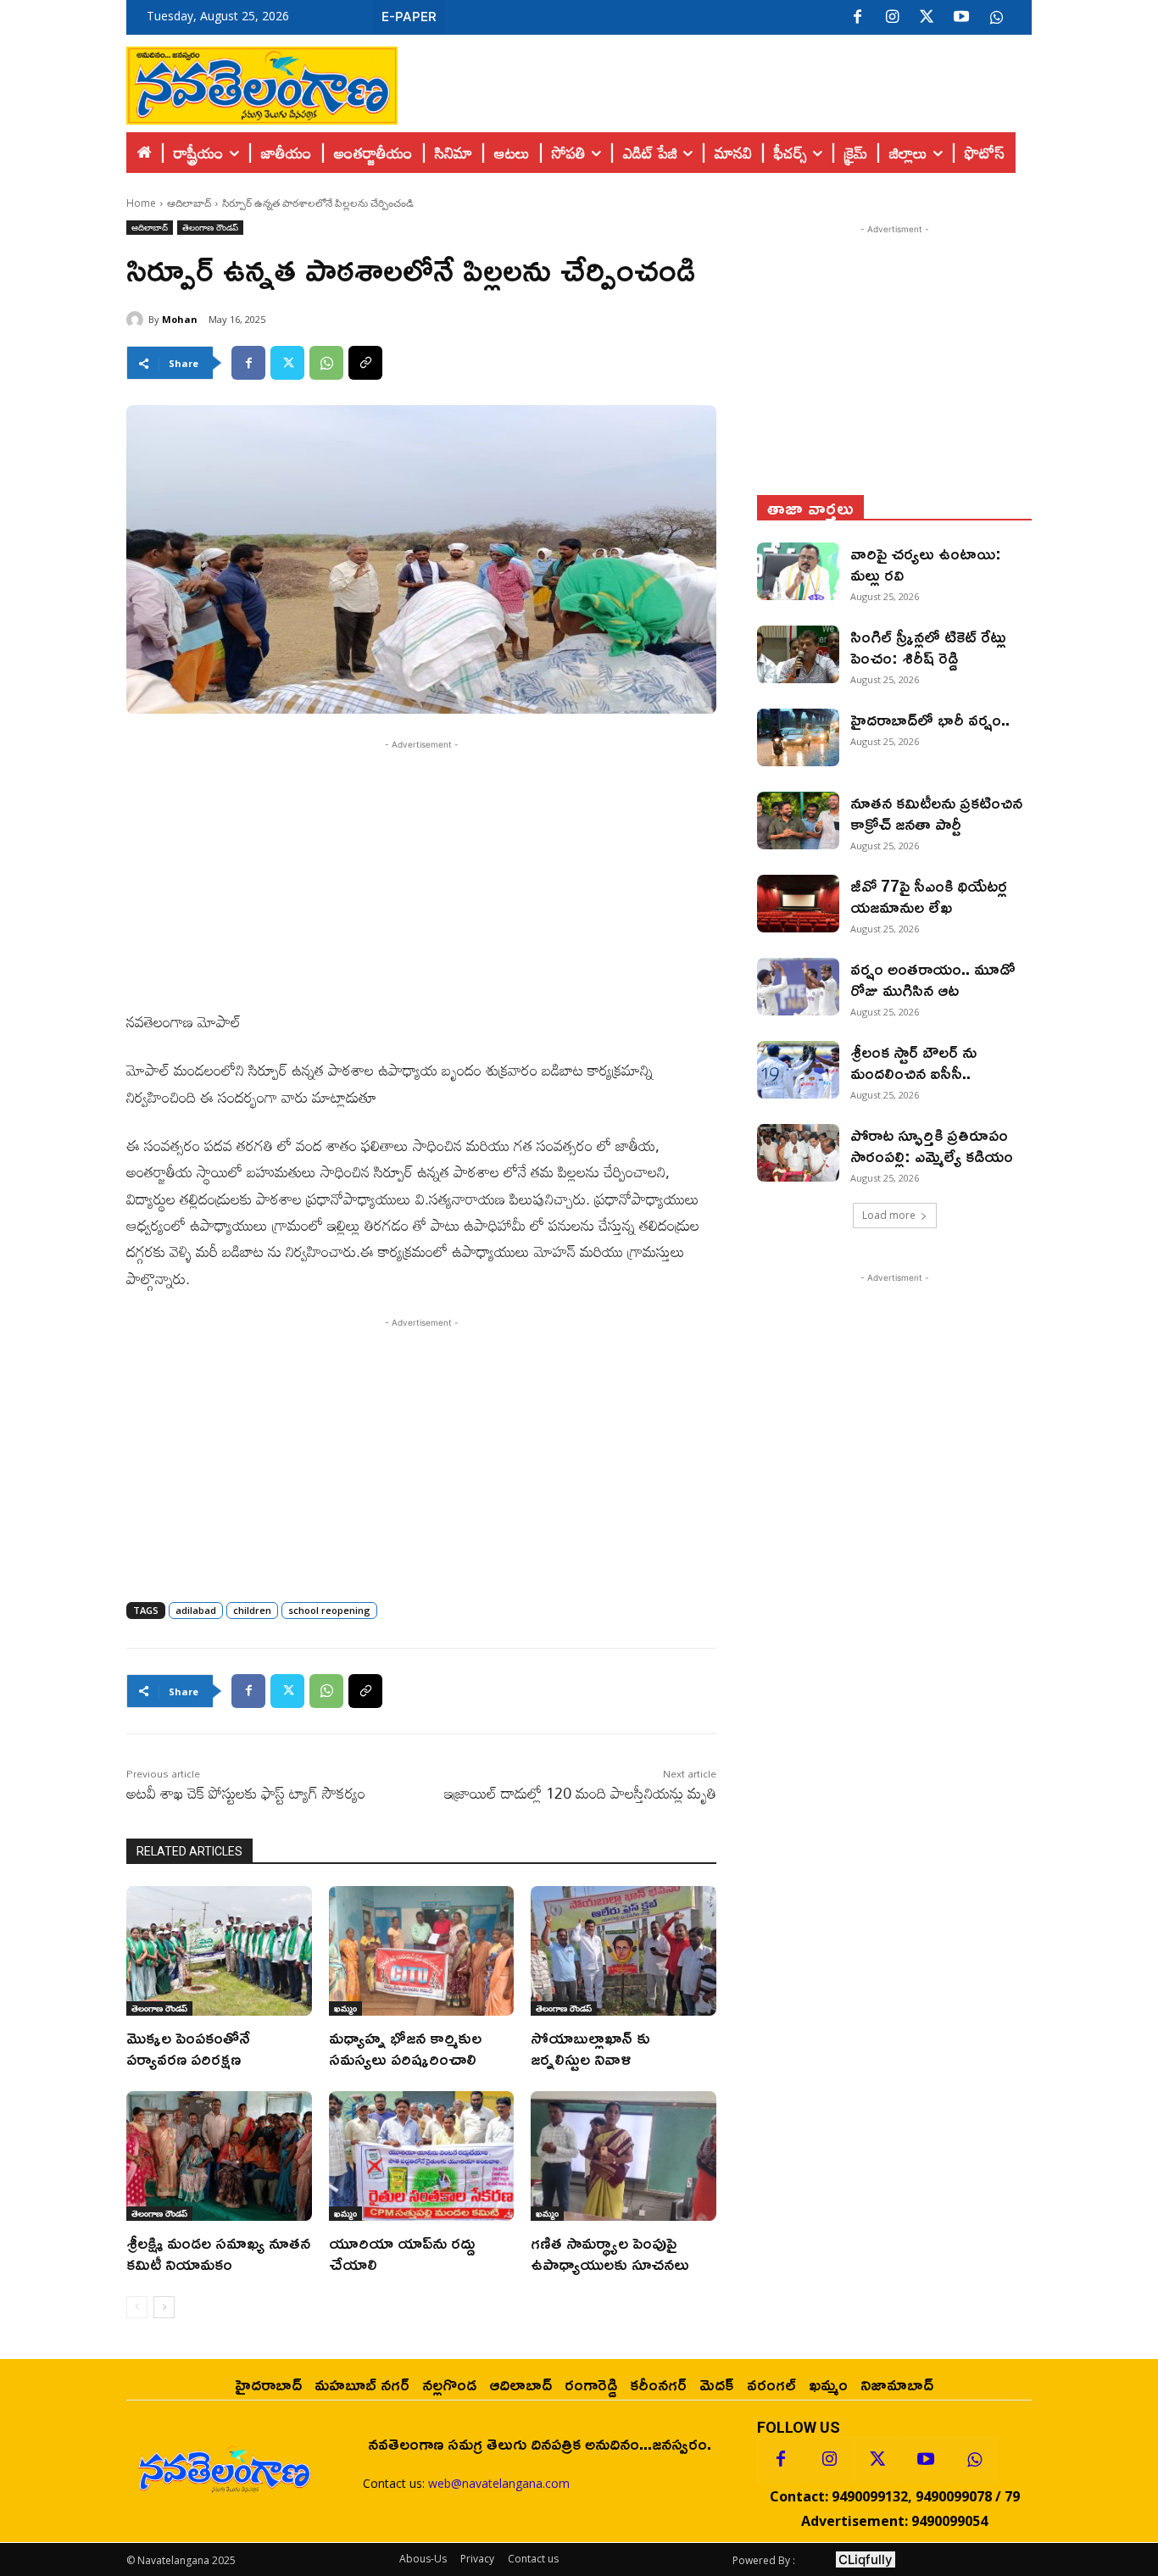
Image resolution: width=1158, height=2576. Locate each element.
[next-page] (164, 2307)
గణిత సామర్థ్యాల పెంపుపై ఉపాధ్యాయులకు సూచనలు (610, 2253)
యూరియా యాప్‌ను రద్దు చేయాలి (402, 2253)
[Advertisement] (715, 81)
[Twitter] (927, 18)
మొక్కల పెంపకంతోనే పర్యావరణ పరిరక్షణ (188, 2047)
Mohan (180, 319)
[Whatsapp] (974, 2460)
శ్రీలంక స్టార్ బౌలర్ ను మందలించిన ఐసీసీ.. (913, 1062)
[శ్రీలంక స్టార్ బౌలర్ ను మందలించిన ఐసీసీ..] (798, 1070)
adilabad (196, 1610)
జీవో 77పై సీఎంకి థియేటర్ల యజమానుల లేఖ (929, 896)
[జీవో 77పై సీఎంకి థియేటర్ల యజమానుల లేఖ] (798, 904)
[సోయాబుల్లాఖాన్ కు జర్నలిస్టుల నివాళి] (624, 1951)
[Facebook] (857, 18)
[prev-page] (137, 2307)
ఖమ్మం (345, 2008)
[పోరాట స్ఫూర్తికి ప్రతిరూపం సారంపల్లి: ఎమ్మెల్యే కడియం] (798, 1153)
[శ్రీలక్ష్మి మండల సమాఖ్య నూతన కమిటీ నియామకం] (219, 2156)
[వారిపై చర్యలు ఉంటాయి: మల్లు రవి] (798, 571)
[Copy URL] (365, 363)
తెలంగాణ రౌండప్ (210, 227)
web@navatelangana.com (499, 2483)
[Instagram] (892, 18)
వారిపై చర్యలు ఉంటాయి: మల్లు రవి (926, 563)
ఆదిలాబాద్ (189, 203)
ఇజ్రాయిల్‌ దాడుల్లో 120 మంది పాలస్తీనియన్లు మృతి (580, 1793)
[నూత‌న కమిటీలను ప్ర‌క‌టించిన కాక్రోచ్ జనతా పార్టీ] (798, 821)
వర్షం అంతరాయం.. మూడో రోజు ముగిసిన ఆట (933, 979)
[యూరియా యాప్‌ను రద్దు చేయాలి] (422, 2156)
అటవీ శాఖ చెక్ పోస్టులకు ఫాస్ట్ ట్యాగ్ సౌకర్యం (246, 1793)
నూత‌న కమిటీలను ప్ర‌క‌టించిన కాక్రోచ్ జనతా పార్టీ (936, 812)
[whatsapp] (996, 18)
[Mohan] (137, 320)
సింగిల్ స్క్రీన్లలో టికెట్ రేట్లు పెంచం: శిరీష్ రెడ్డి (928, 646)
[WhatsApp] (326, 363)
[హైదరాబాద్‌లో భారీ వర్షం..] (798, 737)
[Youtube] (961, 18)
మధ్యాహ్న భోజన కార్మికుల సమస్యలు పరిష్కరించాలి (405, 2047)
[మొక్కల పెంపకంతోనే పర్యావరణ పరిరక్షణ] (219, 1951)
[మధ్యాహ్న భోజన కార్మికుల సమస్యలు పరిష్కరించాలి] (422, 1951)
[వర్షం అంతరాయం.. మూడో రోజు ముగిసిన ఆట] (798, 987)
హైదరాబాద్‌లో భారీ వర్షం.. (930, 719)
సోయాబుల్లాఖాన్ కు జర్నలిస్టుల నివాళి (590, 2047)
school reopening (329, 1610)
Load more (889, 1215)
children (252, 1610)
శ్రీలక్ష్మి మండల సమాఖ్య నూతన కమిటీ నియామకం (218, 2253)
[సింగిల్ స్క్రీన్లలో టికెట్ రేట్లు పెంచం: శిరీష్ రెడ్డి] (798, 654)
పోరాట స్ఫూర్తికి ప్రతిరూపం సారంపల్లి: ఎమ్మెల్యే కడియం (932, 1145)
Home (141, 203)
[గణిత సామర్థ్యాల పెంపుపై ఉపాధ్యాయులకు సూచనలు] (624, 2156)
